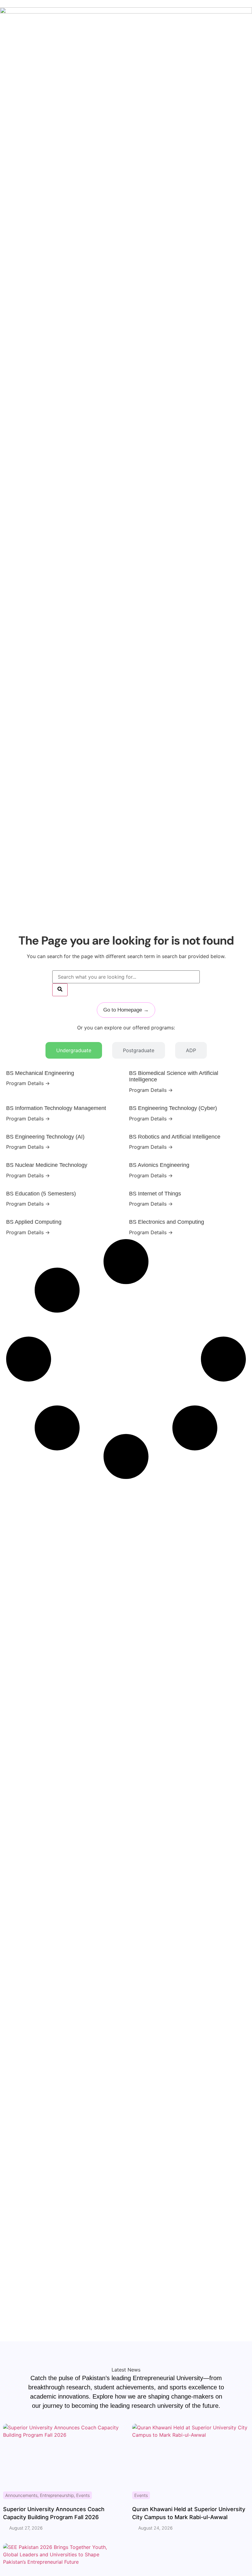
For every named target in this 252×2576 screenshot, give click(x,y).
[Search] (60, 990)
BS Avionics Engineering (159, 1165)
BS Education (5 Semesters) (41, 1194)
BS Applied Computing (34, 1222)
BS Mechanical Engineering (40, 1073)
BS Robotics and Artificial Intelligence (175, 1137)
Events (83, 2495)
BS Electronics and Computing (167, 1222)
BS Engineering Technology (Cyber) (173, 1108)
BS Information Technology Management (56, 1108)
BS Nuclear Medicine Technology (47, 1165)
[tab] (74, 1050)
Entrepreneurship (57, 2495)
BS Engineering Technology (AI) (45, 1137)
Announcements (21, 2495)
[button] (25, 1487)
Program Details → (28, 1083)
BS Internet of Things (155, 1194)
